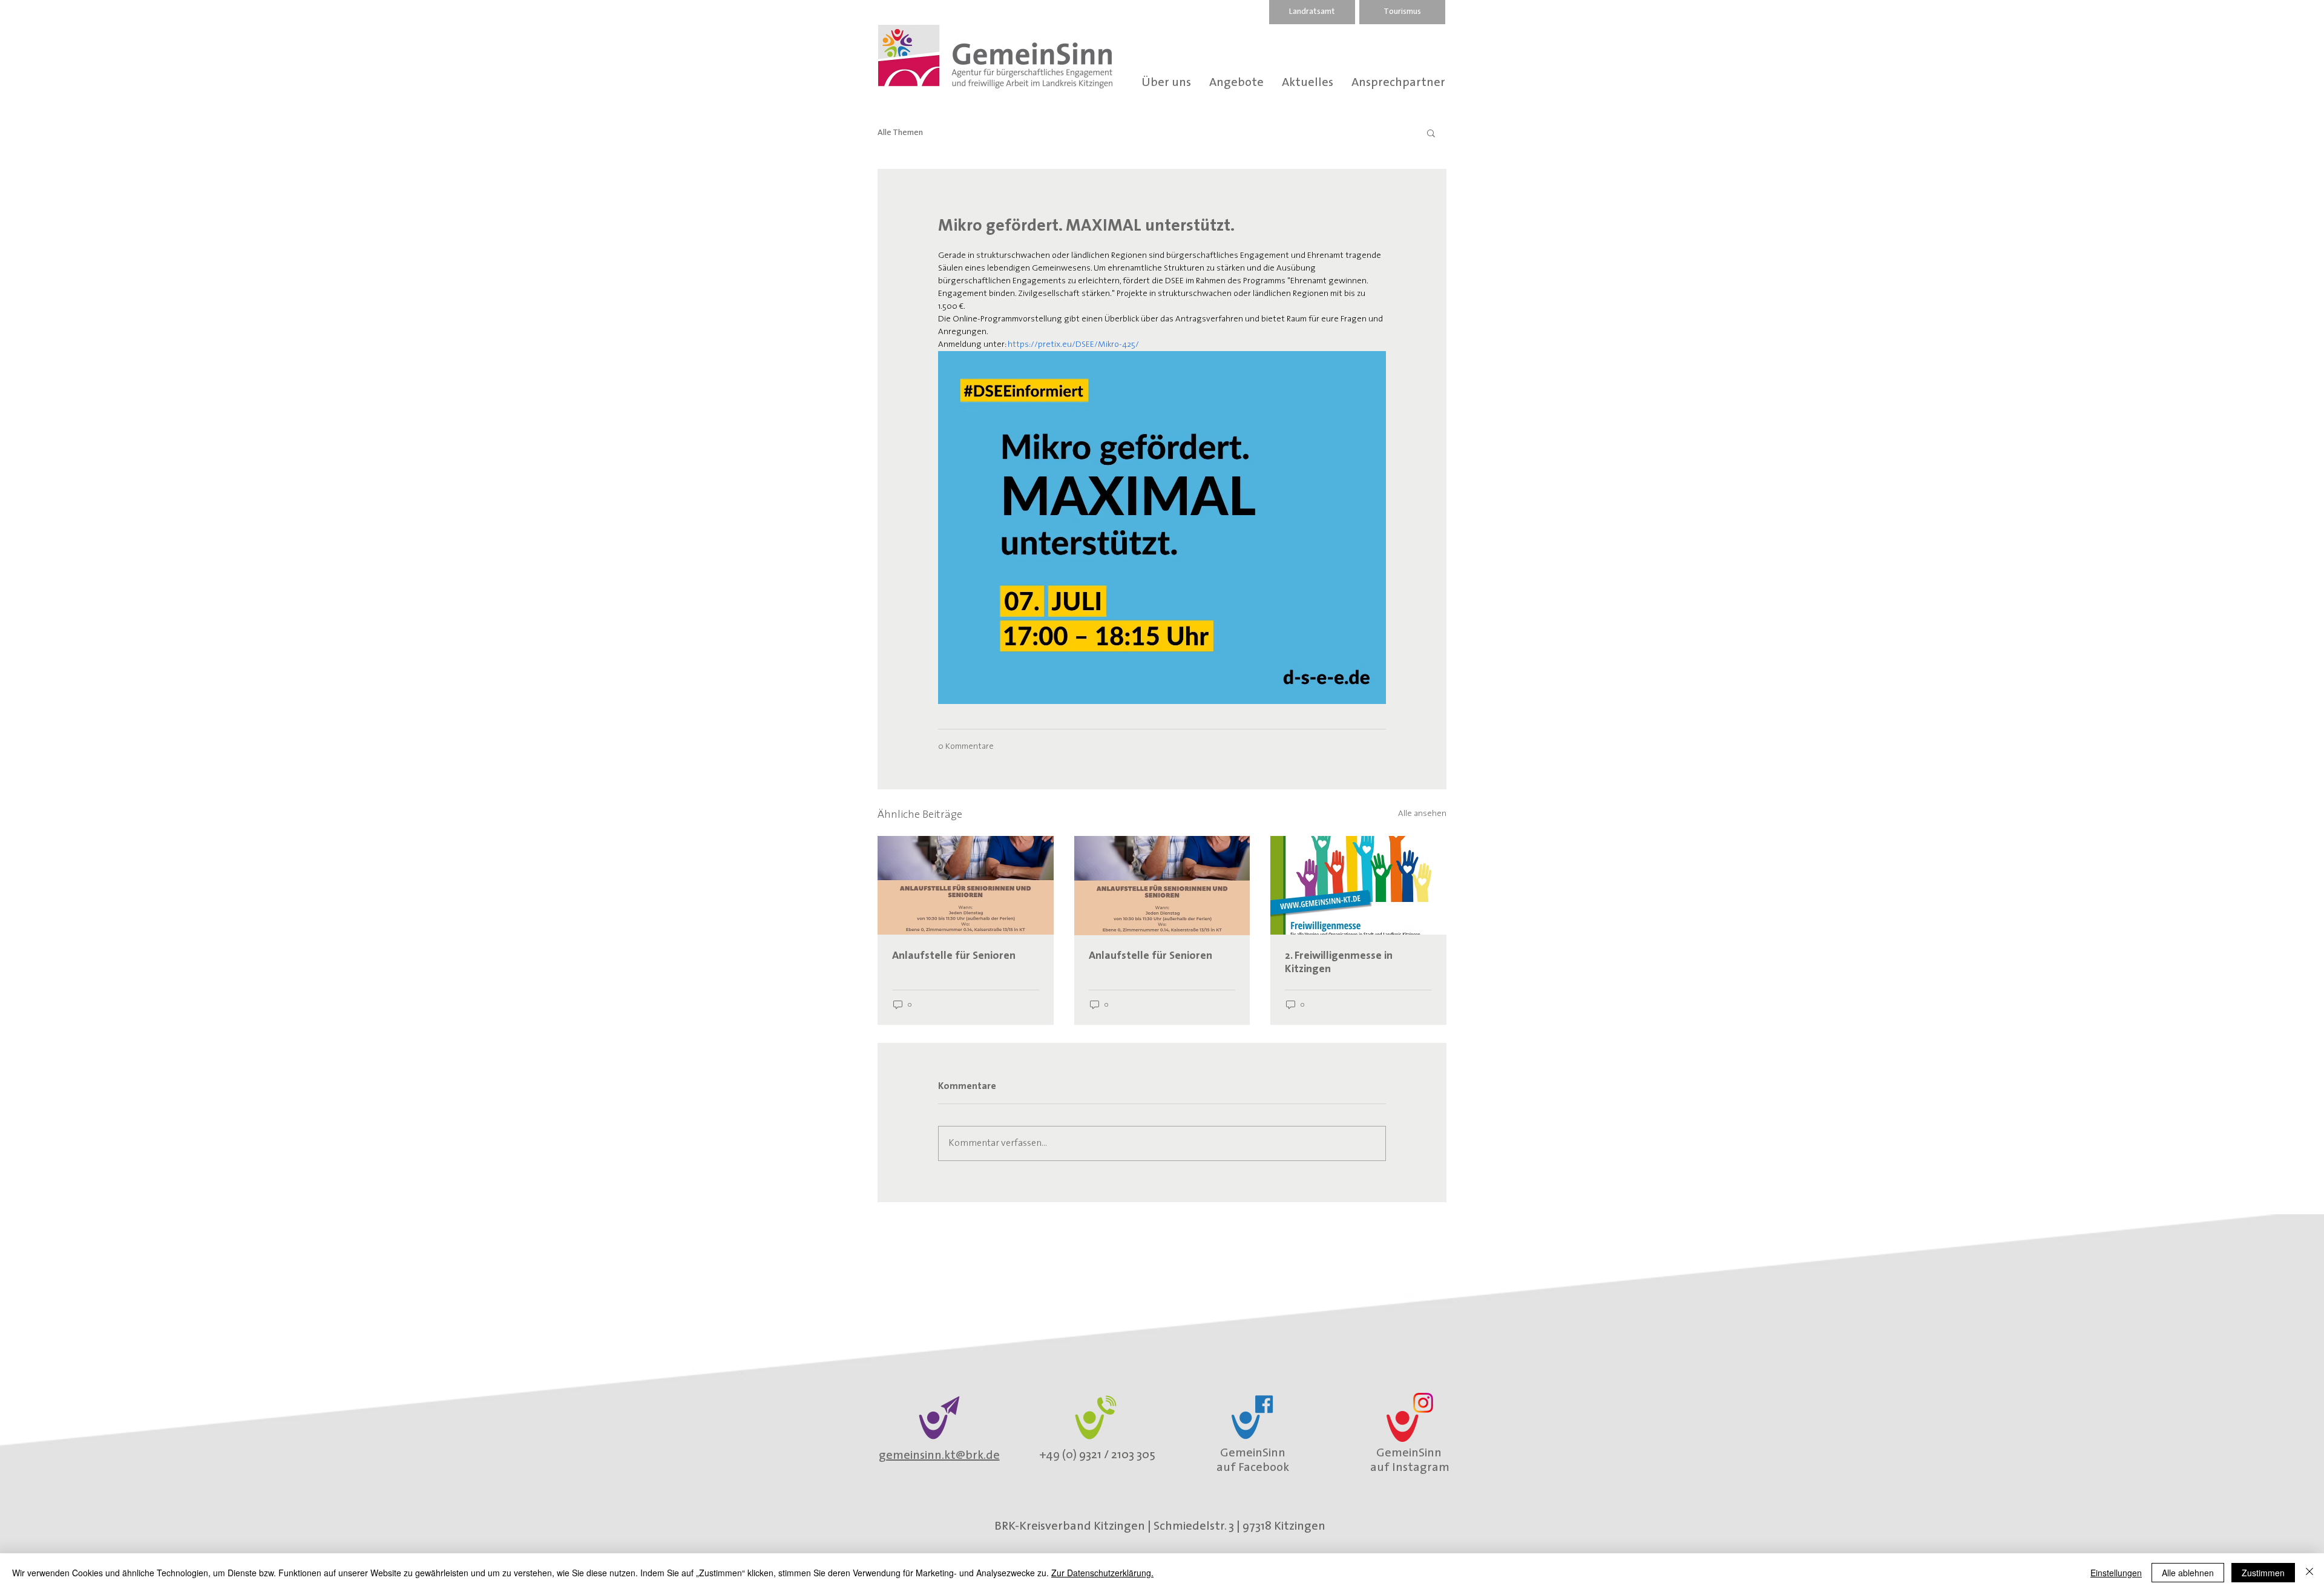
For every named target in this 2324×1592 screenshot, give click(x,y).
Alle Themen (900, 133)
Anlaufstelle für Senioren (954, 956)
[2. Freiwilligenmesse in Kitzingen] (1358, 885)
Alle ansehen (1422, 814)
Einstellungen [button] (2116, 1573)
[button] (1431, 133)
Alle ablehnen (2188, 1573)
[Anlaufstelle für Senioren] (966, 885)
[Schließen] (2309, 1573)
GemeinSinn (1253, 1453)
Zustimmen (2263, 1573)
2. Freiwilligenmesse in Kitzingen (1339, 963)
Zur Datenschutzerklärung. (1102, 1573)
